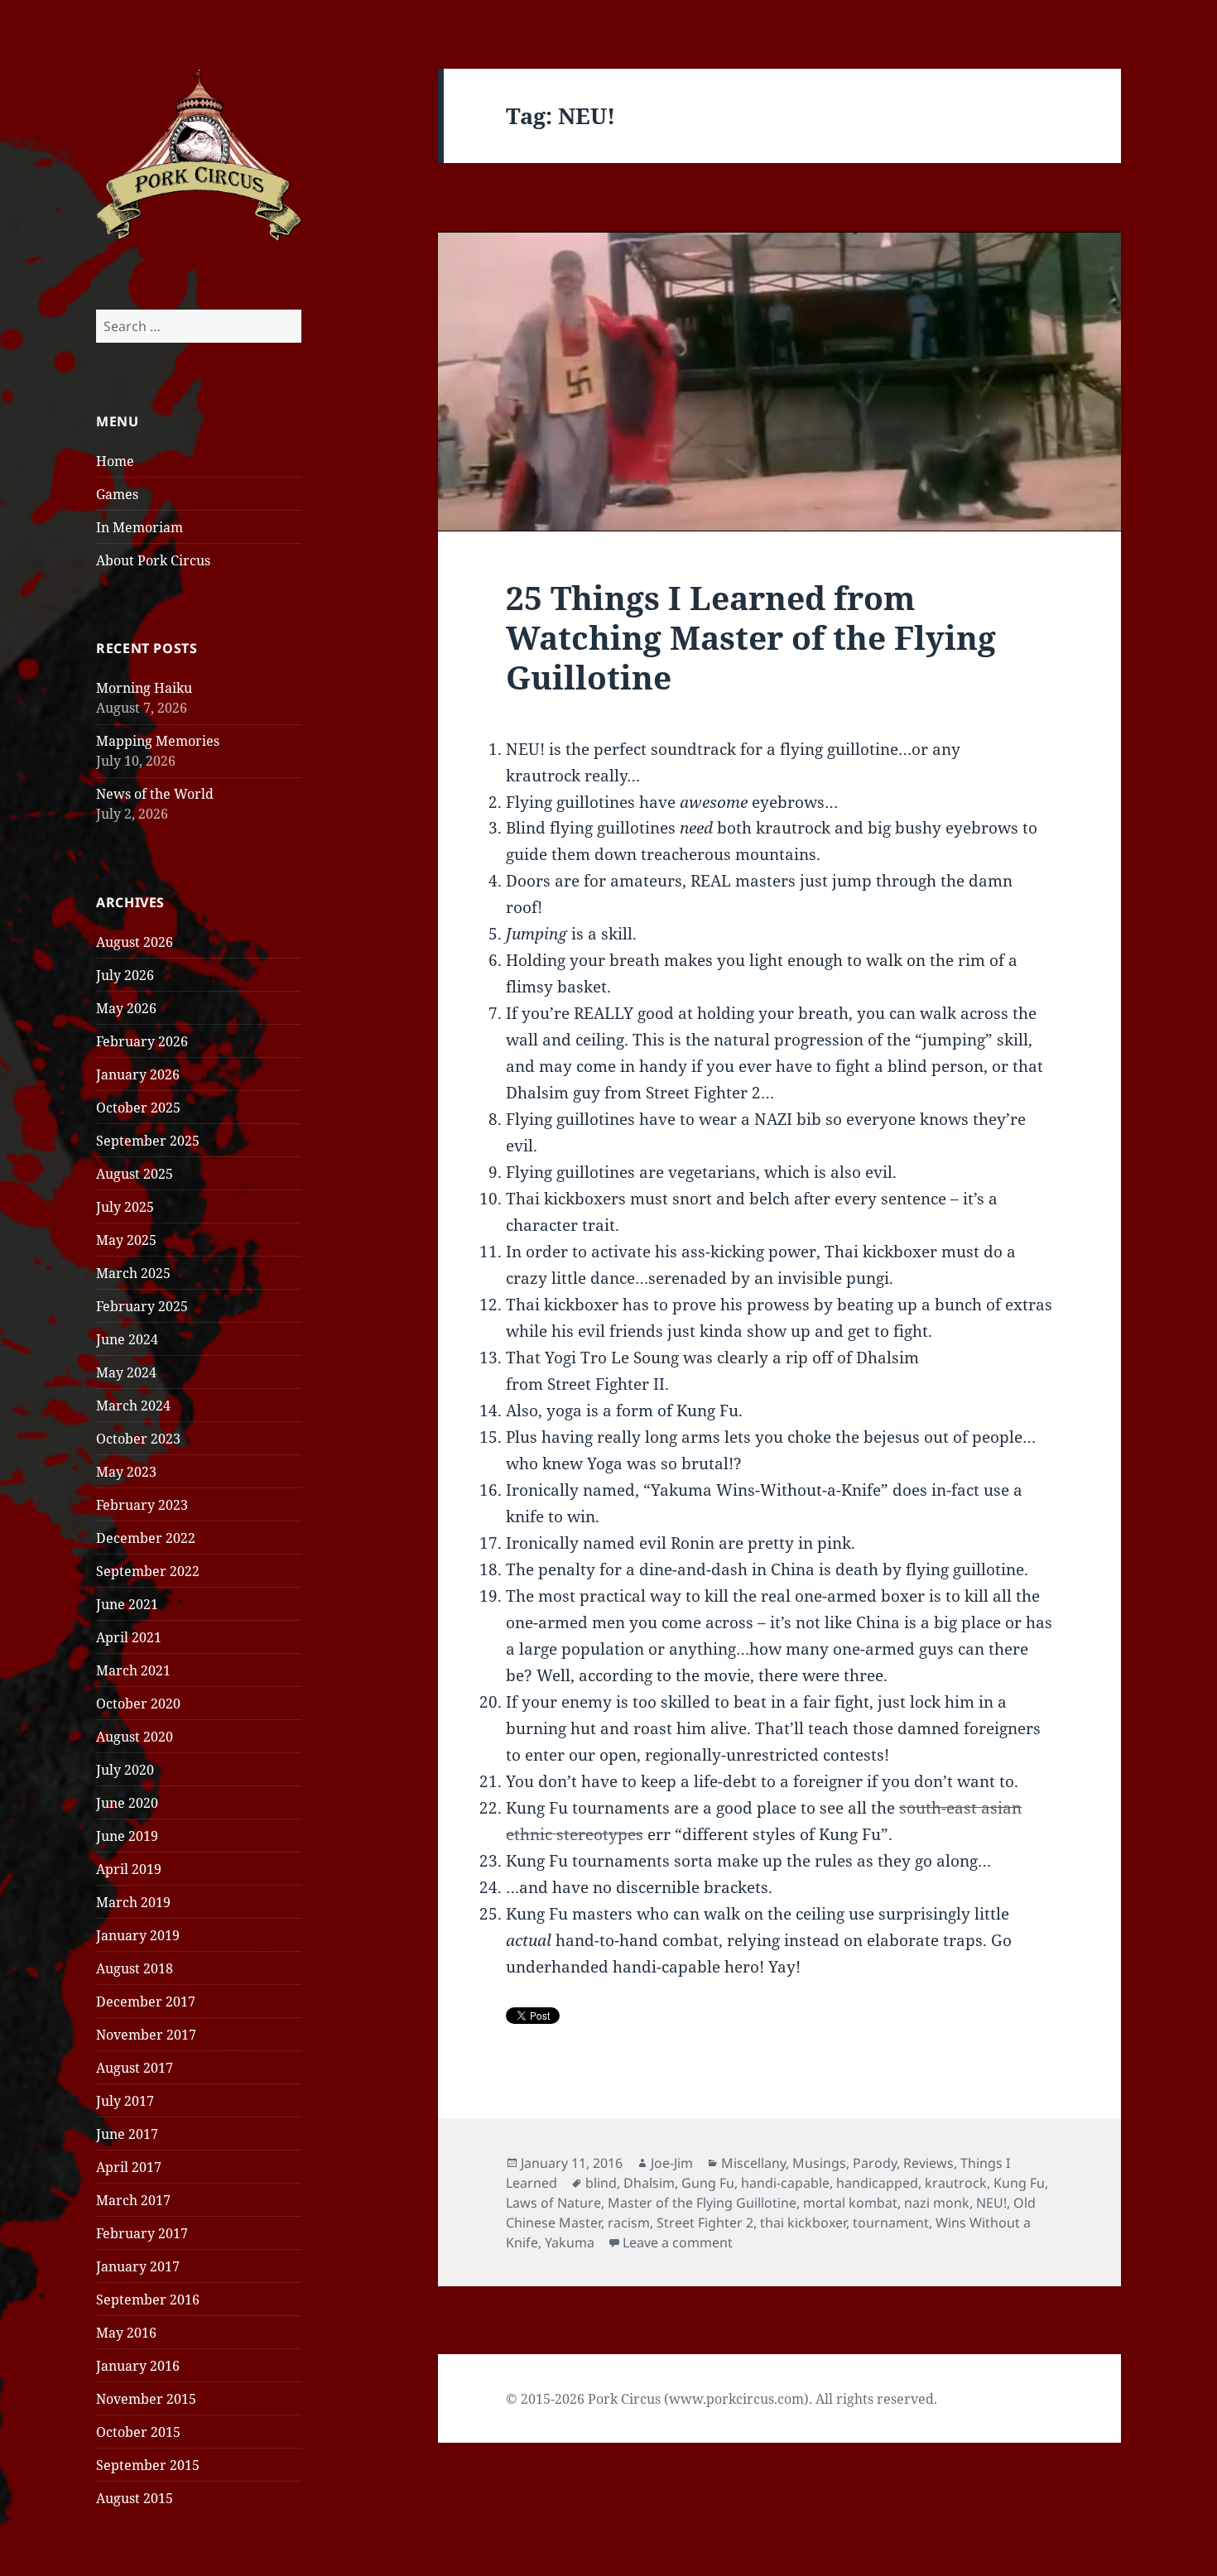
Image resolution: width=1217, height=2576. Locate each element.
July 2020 (125, 1770)
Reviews (928, 2163)
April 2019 (129, 1869)
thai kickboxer (803, 2223)
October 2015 (138, 2432)
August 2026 (135, 942)
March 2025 (133, 1273)
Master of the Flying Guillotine (702, 2203)
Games (117, 494)
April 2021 (129, 1637)
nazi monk (937, 2203)
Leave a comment (678, 2242)
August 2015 (135, 2498)
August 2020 (135, 1737)
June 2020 (127, 1803)
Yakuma (570, 2242)
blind (601, 2183)
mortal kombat (850, 2203)
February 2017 (142, 2233)
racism (629, 2223)
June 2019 (127, 1836)
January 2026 (138, 1074)
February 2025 (142, 1306)
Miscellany (753, 2163)
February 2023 (142, 1505)
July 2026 (125, 975)
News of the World (155, 794)
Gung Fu (708, 2183)
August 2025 (135, 1174)
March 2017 (133, 2200)
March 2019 (133, 1902)
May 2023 (126, 1472)
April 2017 (129, 2167)
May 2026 (126, 1008)
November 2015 (146, 2399)
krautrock (956, 2183)
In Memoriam (139, 527)
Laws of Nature (553, 2203)
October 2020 (138, 1704)
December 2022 (146, 1538)
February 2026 (142, 1041)
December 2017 (146, 2002)
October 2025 (138, 1108)
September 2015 (148, 2465)
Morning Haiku (144, 688)
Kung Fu (1019, 2183)
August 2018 (135, 1968)
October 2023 (138, 1439)
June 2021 (127, 1604)
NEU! (991, 2203)
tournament (891, 2223)
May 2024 (126, 1372)
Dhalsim (649, 2183)
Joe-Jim (672, 2163)
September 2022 (148, 1571)
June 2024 (127, 1339)
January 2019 (138, 1935)
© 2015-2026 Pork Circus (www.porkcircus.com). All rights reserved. (722, 2399)
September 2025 (148, 1141)
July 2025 (125, 1207)
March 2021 (133, 1670)
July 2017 (125, 2101)
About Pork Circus (153, 560)
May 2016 (126, 2333)
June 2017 (127, 2134)
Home (115, 461)
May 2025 (126, 1240)
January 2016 (138, 2366)
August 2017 (135, 2068)
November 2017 (146, 2035)
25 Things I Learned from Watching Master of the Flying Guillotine (751, 637)
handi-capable (785, 2183)
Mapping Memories (158, 741)
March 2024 (133, 1406)
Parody (875, 2163)
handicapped (877, 2183)
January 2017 (138, 2266)
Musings (819, 2163)
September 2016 (148, 2300)
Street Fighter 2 (705, 2223)
